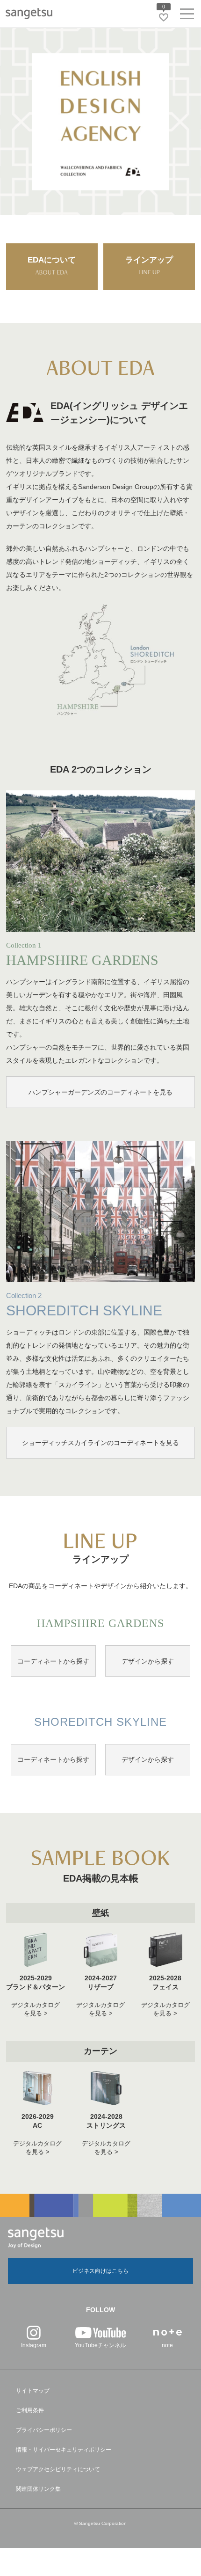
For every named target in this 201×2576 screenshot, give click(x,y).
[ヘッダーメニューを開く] (187, 16)
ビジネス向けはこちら (100, 2271)
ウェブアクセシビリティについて (58, 2469)
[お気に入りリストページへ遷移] (164, 17)
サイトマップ (33, 2391)
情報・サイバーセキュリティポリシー (64, 2450)
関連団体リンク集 (38, 2489)
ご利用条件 (30, 2410)
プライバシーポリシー (44, 2430)
